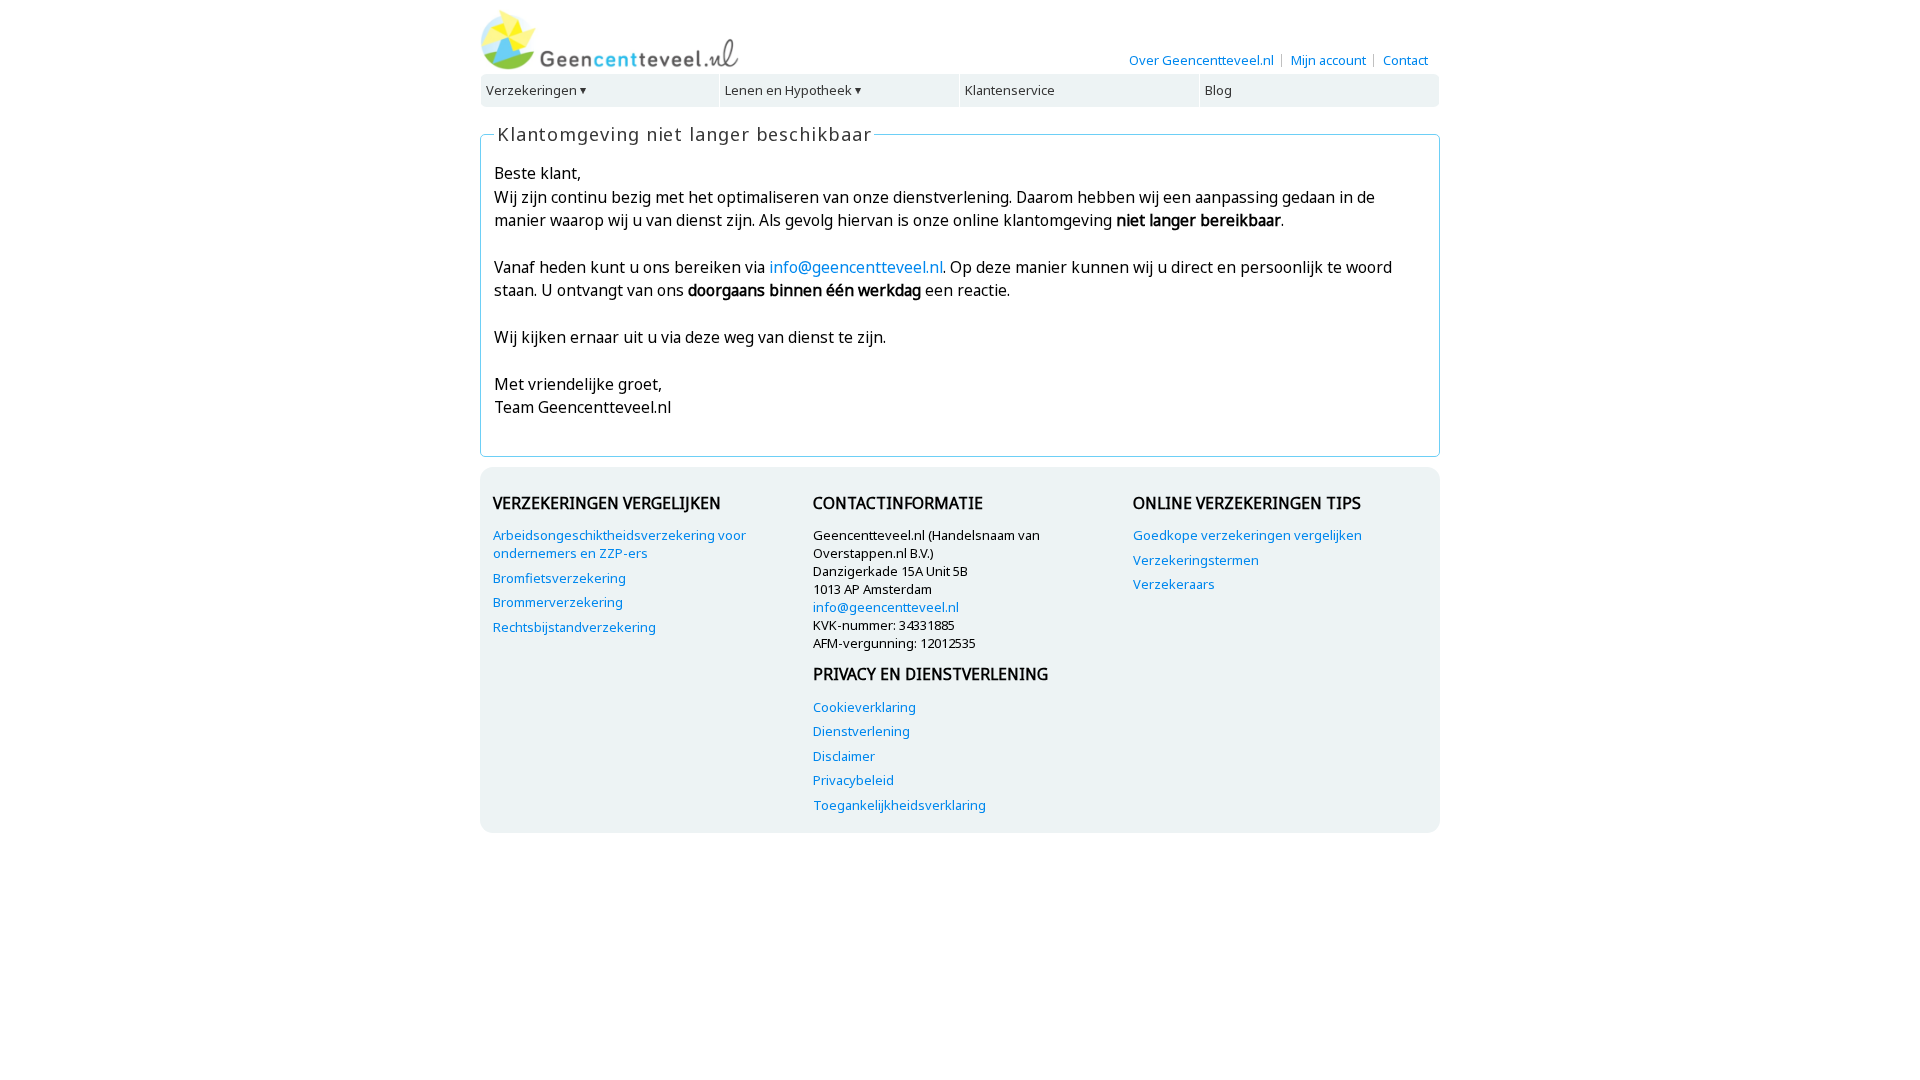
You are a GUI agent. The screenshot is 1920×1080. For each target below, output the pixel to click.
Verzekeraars (1174, 584)
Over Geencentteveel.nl (1201, 60)
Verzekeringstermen (1196, 560)
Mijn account (1328, 60)
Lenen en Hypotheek (788, 90)
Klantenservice (1010, 90)
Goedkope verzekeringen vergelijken (1247, 535)
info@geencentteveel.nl (856, 267)
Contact (1405, 60)
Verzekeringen (531, 90)
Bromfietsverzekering (559, 578)
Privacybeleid (853, 780)
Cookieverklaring (864, 707)
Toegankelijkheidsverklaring (899, 805)
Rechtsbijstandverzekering (574, 627)
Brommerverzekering (558, 602)
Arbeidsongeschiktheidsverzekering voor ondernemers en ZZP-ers (619, 544)
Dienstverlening (861, 731)
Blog (1218, 90)
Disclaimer (844, 756)
